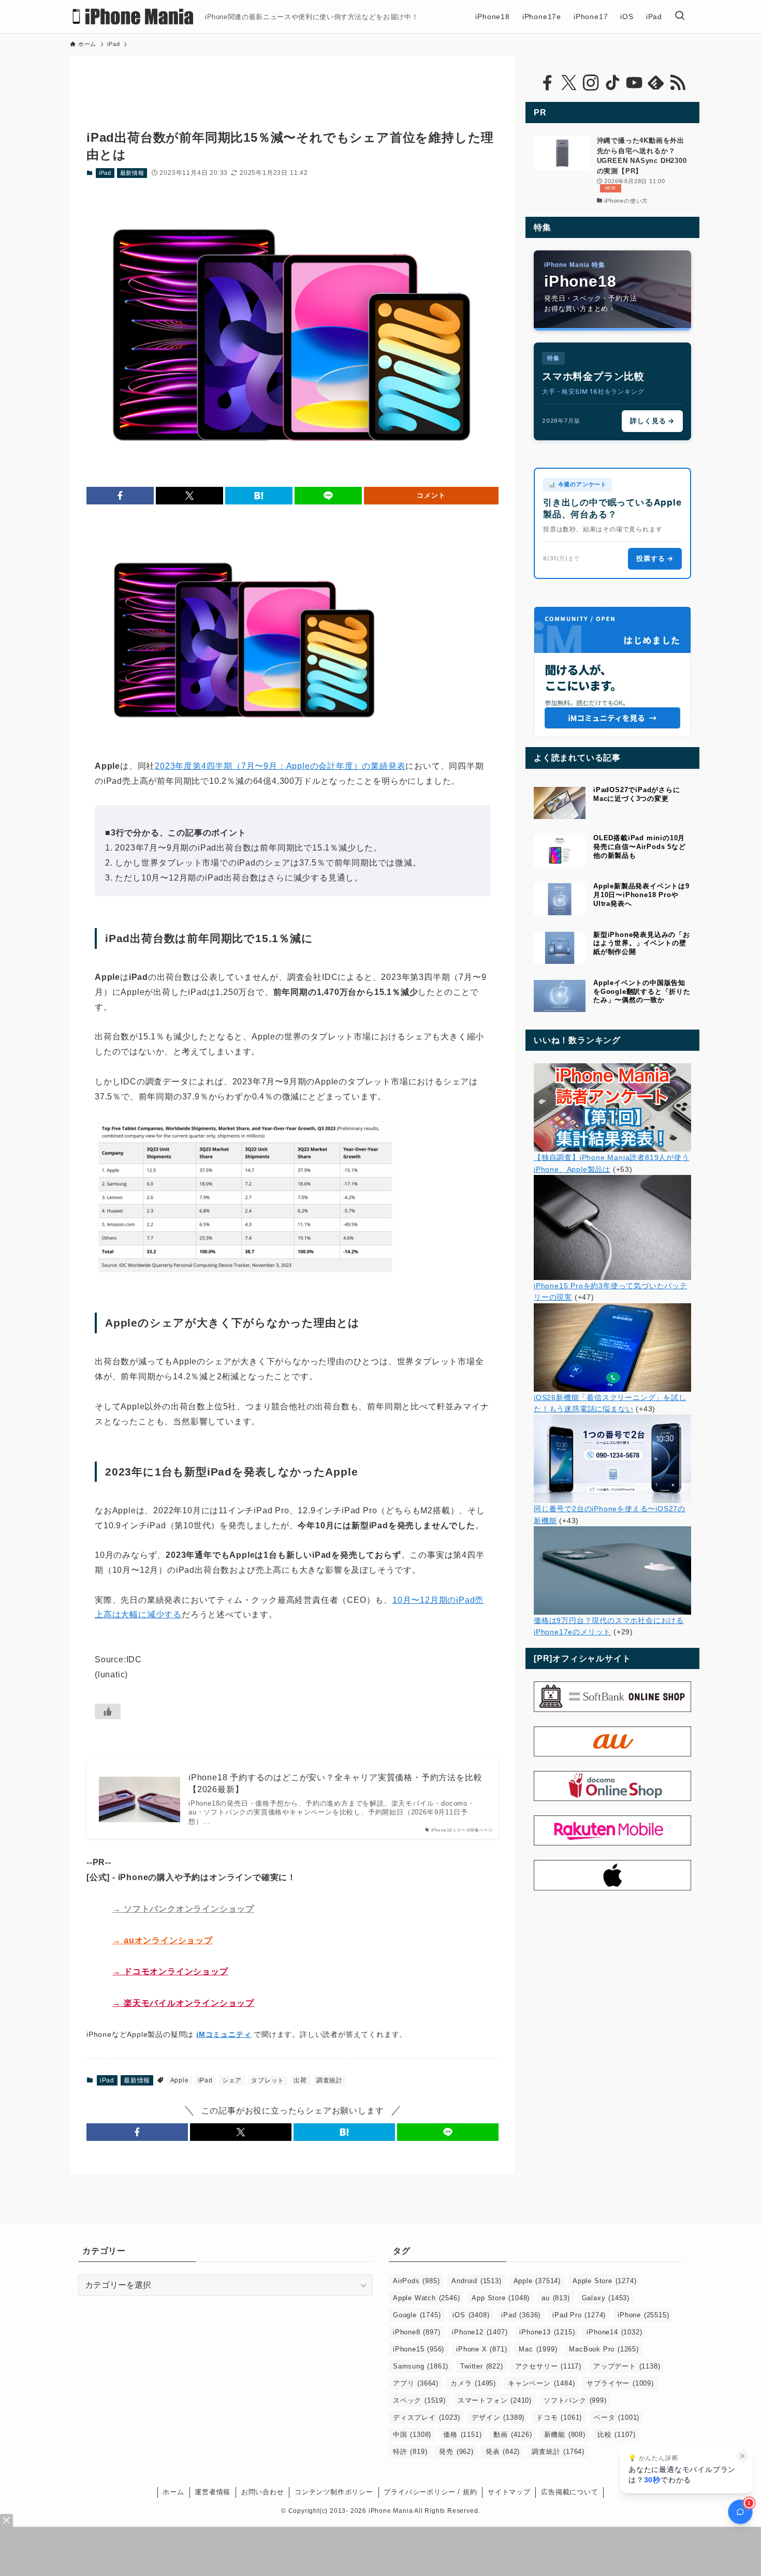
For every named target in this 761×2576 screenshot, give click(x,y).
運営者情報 (213, 2492)
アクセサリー (548, 2366)
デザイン (498, 2417)
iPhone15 (419, 2349)
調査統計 (330, 2080)
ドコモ (559, 2417)
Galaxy (606, 2298)
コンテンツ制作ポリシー (334, 2492)
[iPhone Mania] (133, 17)
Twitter (481, 2366)
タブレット (268, 2080)
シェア (232, 2080)
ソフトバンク (575, 2400)
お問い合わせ (263, 2492)
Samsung (421, 2366)
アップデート (627, 2366)
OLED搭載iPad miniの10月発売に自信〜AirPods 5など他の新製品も (640, 847)
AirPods (416, 2281)
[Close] (6, 2520)
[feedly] (656, 83)
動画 (513, 2434)
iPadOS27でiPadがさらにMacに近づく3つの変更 (637, 794)
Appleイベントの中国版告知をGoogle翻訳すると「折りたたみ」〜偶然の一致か (642, 992)
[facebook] (547, 83)
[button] (120, 496)
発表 (503, 2452)
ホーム (173, 2492)
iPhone (643, 2315)
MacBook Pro (604, 2349)
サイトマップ (509, 2492)
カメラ (473, 2383)
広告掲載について (569, 2492)
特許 (410, 2452)
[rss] (678, 83)
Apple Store (604, 2281)
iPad (105, 173)
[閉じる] (742, 2456)
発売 (456, 2452)
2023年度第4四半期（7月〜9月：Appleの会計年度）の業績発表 (280, 766)
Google (417, 2315)
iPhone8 (416, 2332)
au (555, 2298)
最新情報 (132, 173)
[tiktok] (612, 83)
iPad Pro (579, 2315)
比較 (617, 2434)
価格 (462, 2434)
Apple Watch (426, 2298)
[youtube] (634, 83)
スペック (419, 2400)
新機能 (565, 2434)
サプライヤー (620, 2383)
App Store (501, 2298)
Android (476, 2281)
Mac (538, 2349)
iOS (471, 2315)
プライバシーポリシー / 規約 (430, 2492)
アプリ (416, 2383)
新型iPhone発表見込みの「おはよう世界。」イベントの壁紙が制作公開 (642, 943)
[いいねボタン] (108, 1711)
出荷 (300, 2080)
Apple (180, 2080)
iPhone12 (480, 2332)
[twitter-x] (569, 83)
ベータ (617, 2417)
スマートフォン (495, 2400)
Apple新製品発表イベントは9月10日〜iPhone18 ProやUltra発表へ (641, 895)
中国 (412, 2434)
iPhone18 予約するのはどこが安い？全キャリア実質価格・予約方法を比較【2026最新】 (335, 1783)
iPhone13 (547, 2332)
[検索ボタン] (680, 17)
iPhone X (481, 2349)
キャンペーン (541, 2383)
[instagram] (591, 83)
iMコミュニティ (224, 2034)
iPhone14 (614, 2332)
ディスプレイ (426, 2417)
